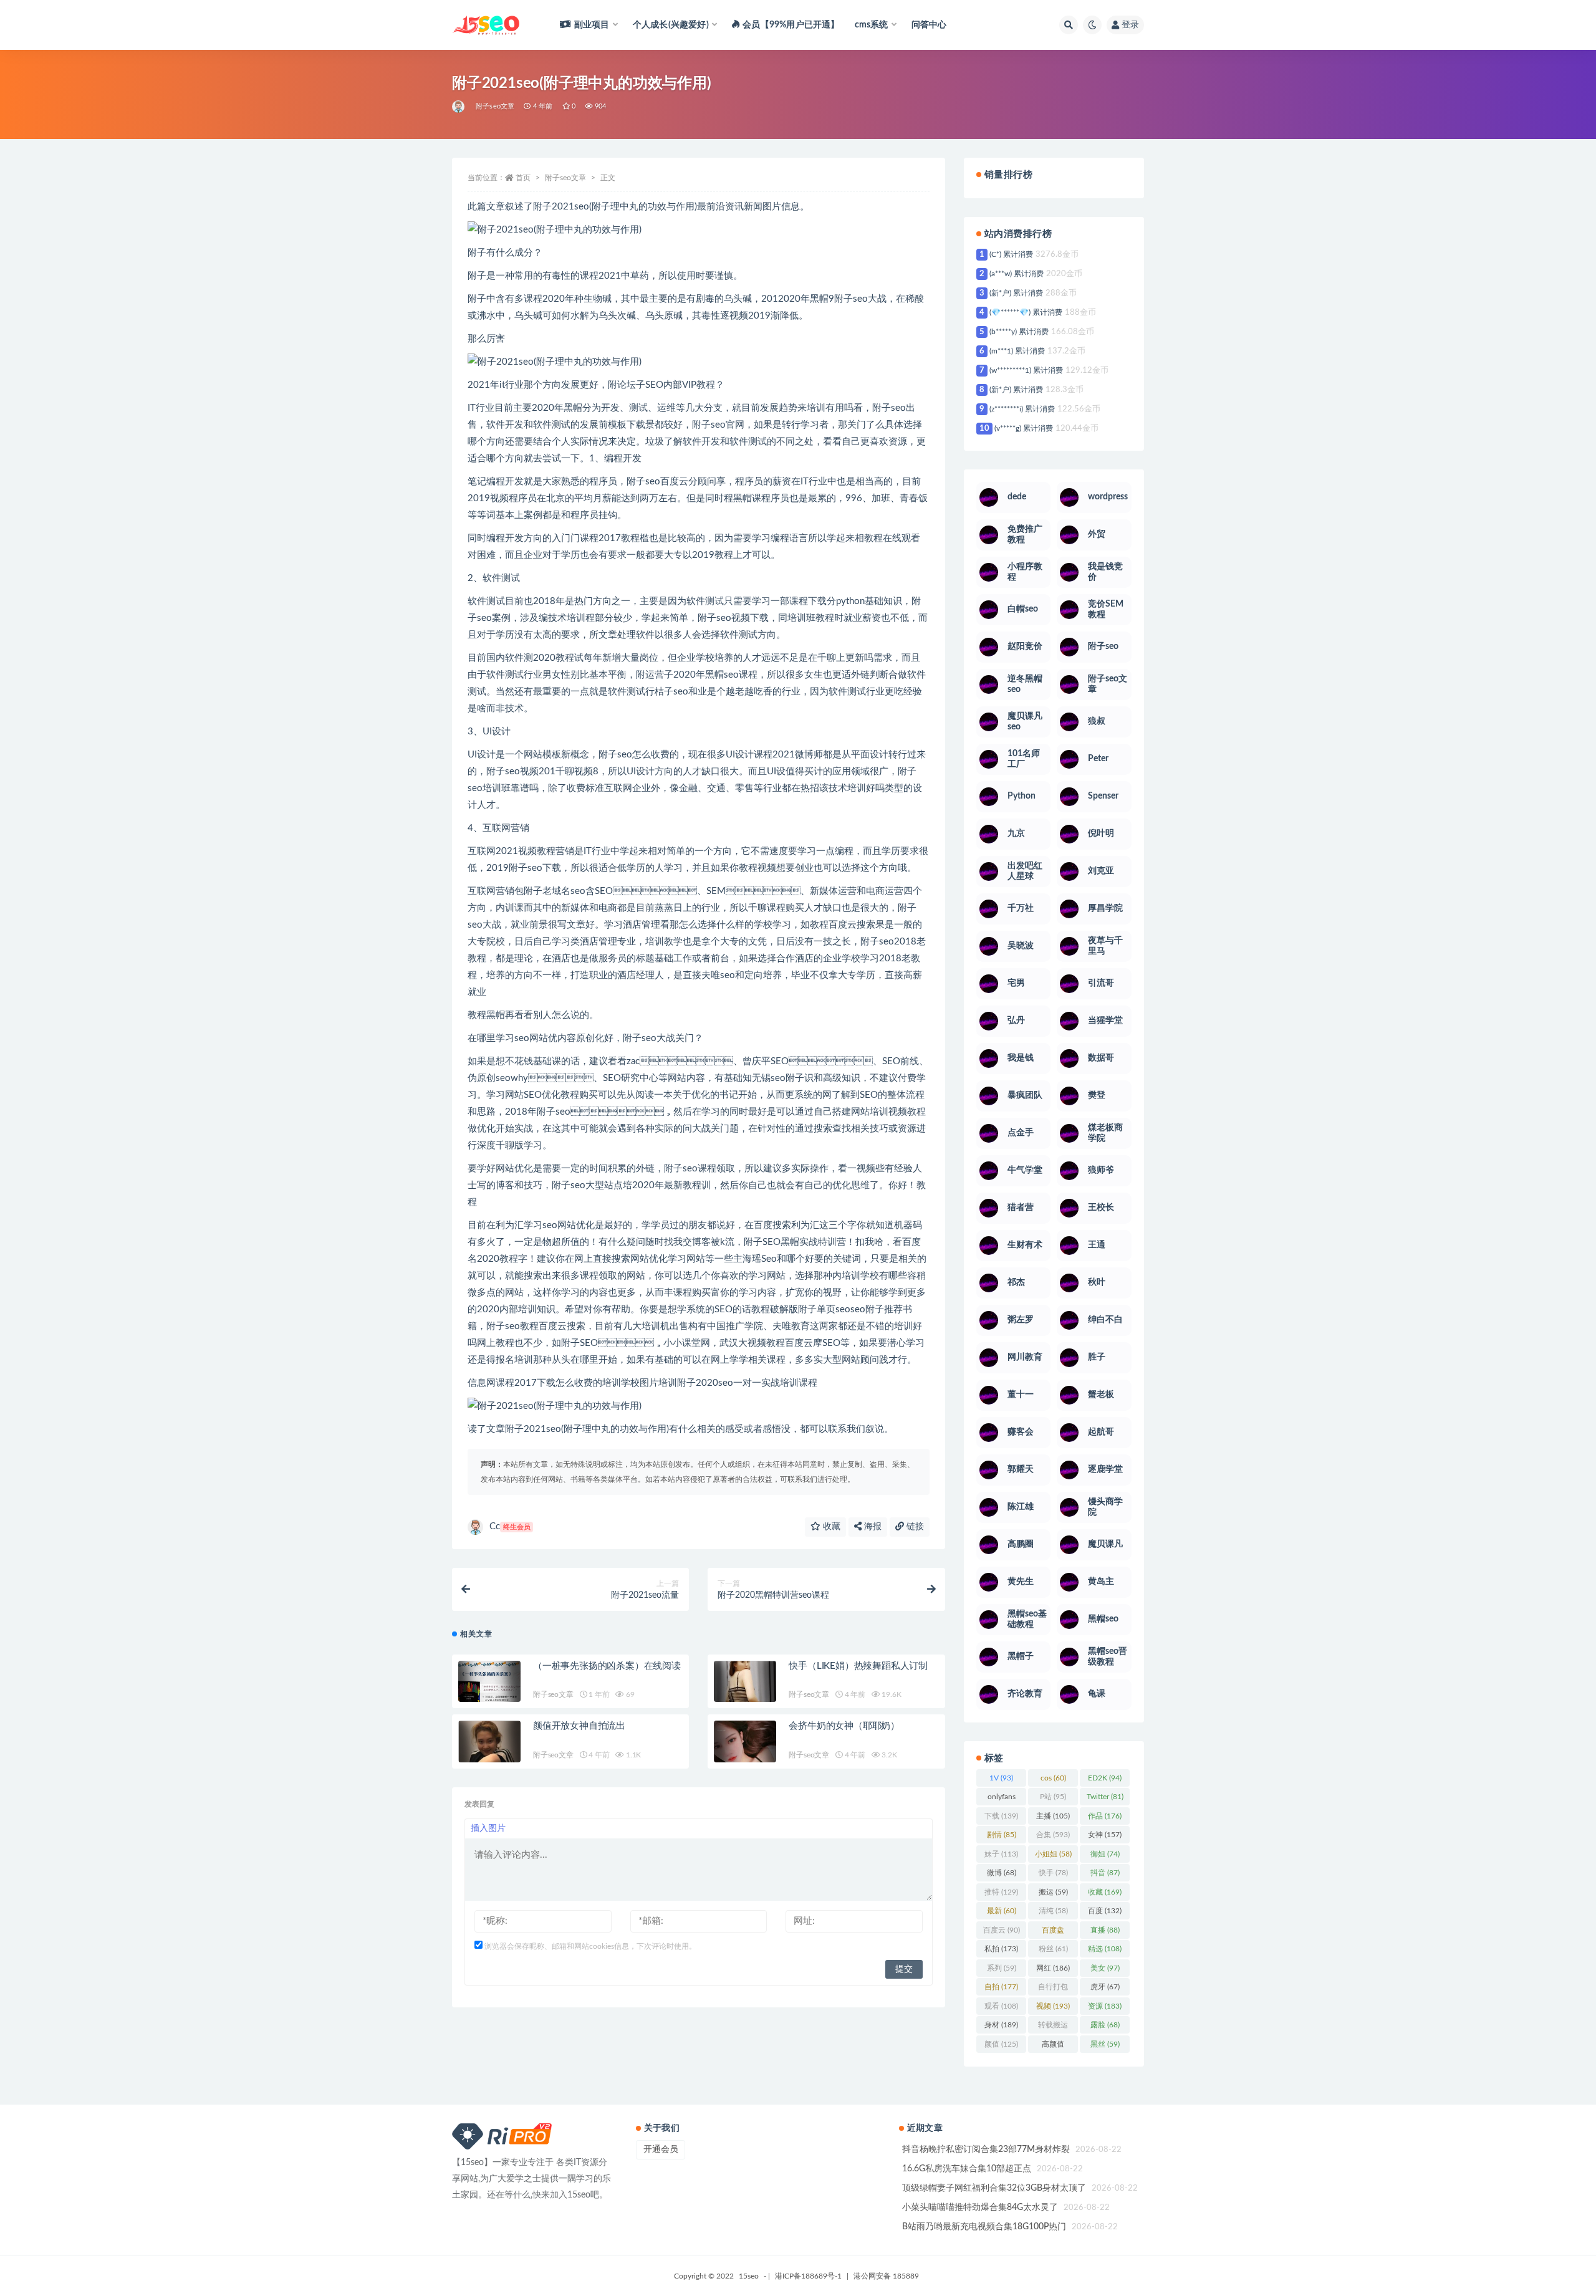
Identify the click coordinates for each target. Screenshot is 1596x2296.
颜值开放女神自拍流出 (579, 1726)
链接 (914, 1527)
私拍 (1001, 1949)
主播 (1053, 1816)
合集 (1053, 1835)
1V (1001, 1778)
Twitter (1105, 1797)
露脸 (1105, 2025)
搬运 (1053, 1892)
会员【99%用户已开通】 (791, 25)
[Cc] (459, 107)
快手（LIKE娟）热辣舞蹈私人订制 (858, 1666)
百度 (1105, 1911)
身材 (1001, 2025)
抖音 (1105, 1873)
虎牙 (1105, 1987)
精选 (1105, 1949)
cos (1053, 1778)
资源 (1105, 2006)
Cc (510, 1526)
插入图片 (488, 1828)
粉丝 (1053, 1949)
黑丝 (1105, 2044)
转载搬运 (1053, 2027)
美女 (1105, 1968)
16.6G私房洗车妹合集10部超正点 (967, 2169)
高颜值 (1053, 2047)
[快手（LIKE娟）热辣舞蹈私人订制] (745, 1692)
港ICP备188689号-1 (808, 2276)
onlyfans (1002, 1799)
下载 (1001, 1816)
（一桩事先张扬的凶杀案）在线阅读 (607, 1666)
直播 (1105, 1930)
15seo (749, 2276)
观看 (1001, 2006)
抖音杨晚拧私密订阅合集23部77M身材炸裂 (986, 2149)
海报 (872, 1527)
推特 (1001, 1892)
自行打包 (1053, 1989)
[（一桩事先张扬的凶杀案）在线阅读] (489, 1693)
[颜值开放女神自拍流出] (489, 1751)
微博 (1002, 1873)
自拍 (1001, 1987)
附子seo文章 (495, 106)
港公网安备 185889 (886, 2276)
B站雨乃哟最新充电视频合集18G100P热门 (984, 2227)
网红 (1053, 1968)
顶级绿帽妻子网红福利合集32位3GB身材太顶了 (994, 2188)
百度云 (1002, 1930)
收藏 (830, 1527)
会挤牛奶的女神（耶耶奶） (844, 1726)
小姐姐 (1053, 1854)
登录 (1130, 25)
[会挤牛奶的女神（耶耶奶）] (745, 1752)
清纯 (1053, 1911)
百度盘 (1053, 1933)
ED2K (1105, 1778)
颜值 (1001, 2044)
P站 (1053, 1797)
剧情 (1002, 1835)
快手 (1053, 1873)
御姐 (1105, 1854)
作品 (1105, 1816)
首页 (523, 178)
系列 (1002, 1968)
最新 (1002, 1911)
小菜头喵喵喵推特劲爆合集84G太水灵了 (980, 2207)
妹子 (1001, 1854)
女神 (1105, 1835)
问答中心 (929, 25)
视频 (1053, 2006)
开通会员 (661, 2149)
